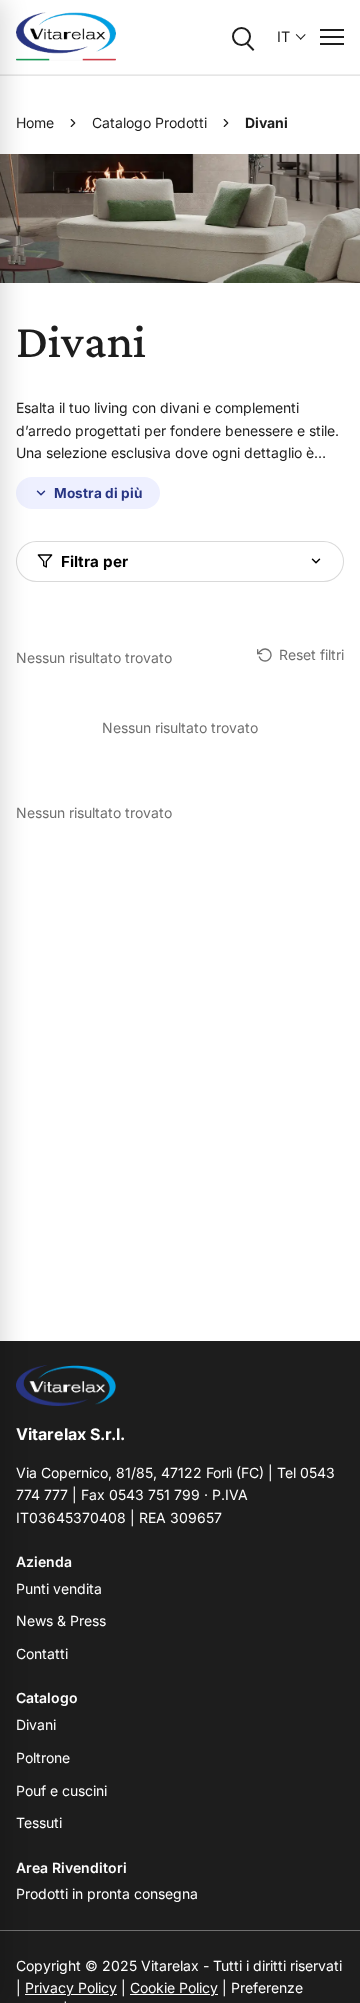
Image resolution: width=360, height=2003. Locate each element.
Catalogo (47, 1697)
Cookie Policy (174, 1987)
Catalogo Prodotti (149, 122)
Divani (36, 1724)
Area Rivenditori (71, 1867)
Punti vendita (59, 1588)
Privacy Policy (71, 1987)
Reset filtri (311, 654)
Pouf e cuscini (61, 1790)
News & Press (61, 1620)
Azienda (44, 1561)
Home (35, 122)
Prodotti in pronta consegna (107, 1893)
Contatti (42, 1653)
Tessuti (39, 1822)
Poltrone (43, 1757)
